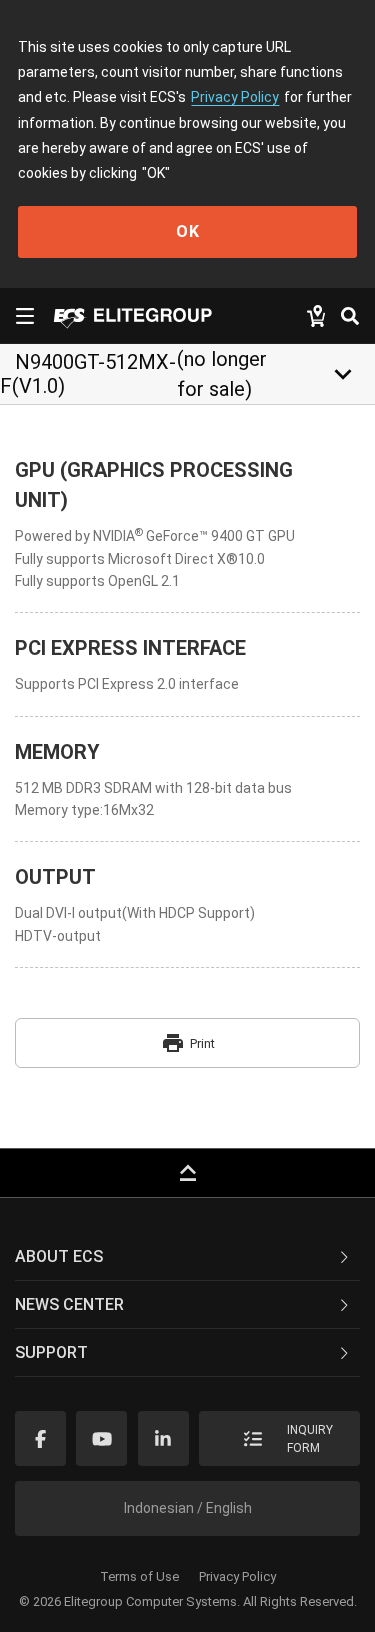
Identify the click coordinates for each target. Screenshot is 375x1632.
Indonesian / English (188, 1508)
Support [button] (51, 1352)
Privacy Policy (235, 97)
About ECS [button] (59, 1256)
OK (188, 231)
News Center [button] (69, 1304)
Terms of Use (139, 1576)
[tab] (187, 1257)
